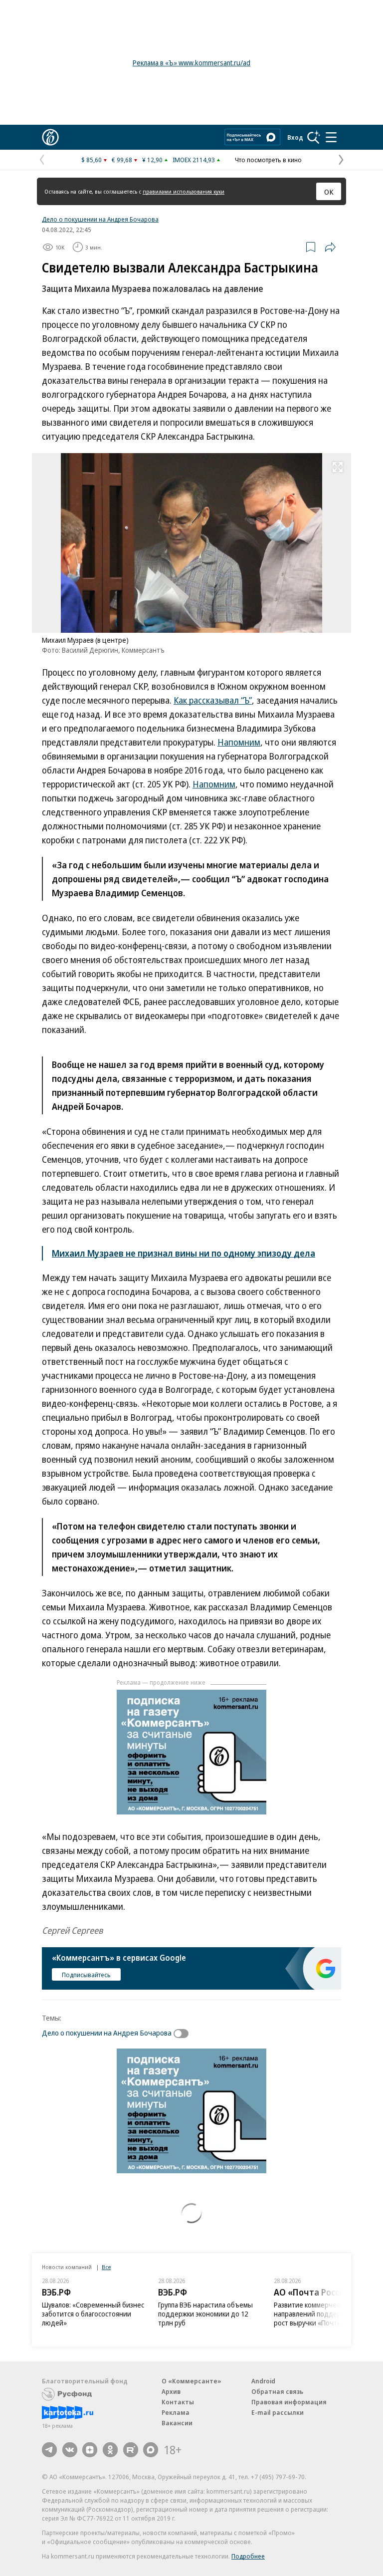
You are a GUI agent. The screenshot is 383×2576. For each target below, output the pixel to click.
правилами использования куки (184, 191)
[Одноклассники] (110, 2450)
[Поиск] (314, 137)
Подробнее (248, 2556)
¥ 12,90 (152, 160)
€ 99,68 (122, 160)
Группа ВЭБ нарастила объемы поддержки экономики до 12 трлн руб (205, 2314)
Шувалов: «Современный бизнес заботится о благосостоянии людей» (93, 2314)
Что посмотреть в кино (268, 160)
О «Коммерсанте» (191, 2381)
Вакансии (177, 2423)
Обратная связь (277, 2391)
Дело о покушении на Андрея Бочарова (100, 219)
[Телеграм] (49, 2450)
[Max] (151, 2450)
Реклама (176, 2412)
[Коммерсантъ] (50, 137)
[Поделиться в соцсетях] (330, 247)
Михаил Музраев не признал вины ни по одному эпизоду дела (184, 1253)
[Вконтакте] (70, 2450)
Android (263, 2381)
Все (106, 2267)
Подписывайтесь (86, 1975)
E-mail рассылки (278, 2412)
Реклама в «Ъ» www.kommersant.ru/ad (191, 63)
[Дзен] (90, 2450)
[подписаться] (184, 2034)
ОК (329, 192)
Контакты (178, 2402)
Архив (171, 2391)
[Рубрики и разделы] (331, 137)
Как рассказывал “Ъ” (213, 700)
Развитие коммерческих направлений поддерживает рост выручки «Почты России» (321, 2314)
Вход (295, 137)
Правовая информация (289, 2402)
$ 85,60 (92, 160)
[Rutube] (131, 2450)
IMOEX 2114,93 (194, 160)
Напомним (239, 742)
